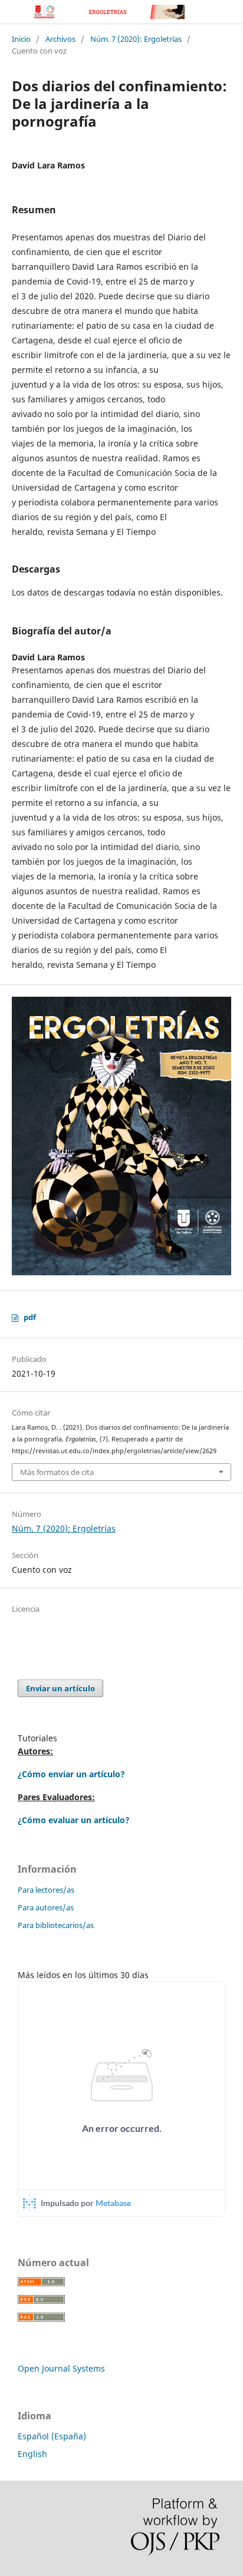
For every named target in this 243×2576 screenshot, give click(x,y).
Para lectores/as (46, 1890)
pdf (30, 1317)
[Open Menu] (12, 12)
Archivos (60, 39)
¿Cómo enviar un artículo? (71, 1774)
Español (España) (52, 2436)
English (32, 2454)
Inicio (21, 39)
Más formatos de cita (57, 1472)
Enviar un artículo (60, 1688)
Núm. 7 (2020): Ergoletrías (136, 39)
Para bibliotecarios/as (56, 1925)
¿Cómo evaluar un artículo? (74, 1820)
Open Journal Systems (61, 2368)
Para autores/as (46, 1907)
